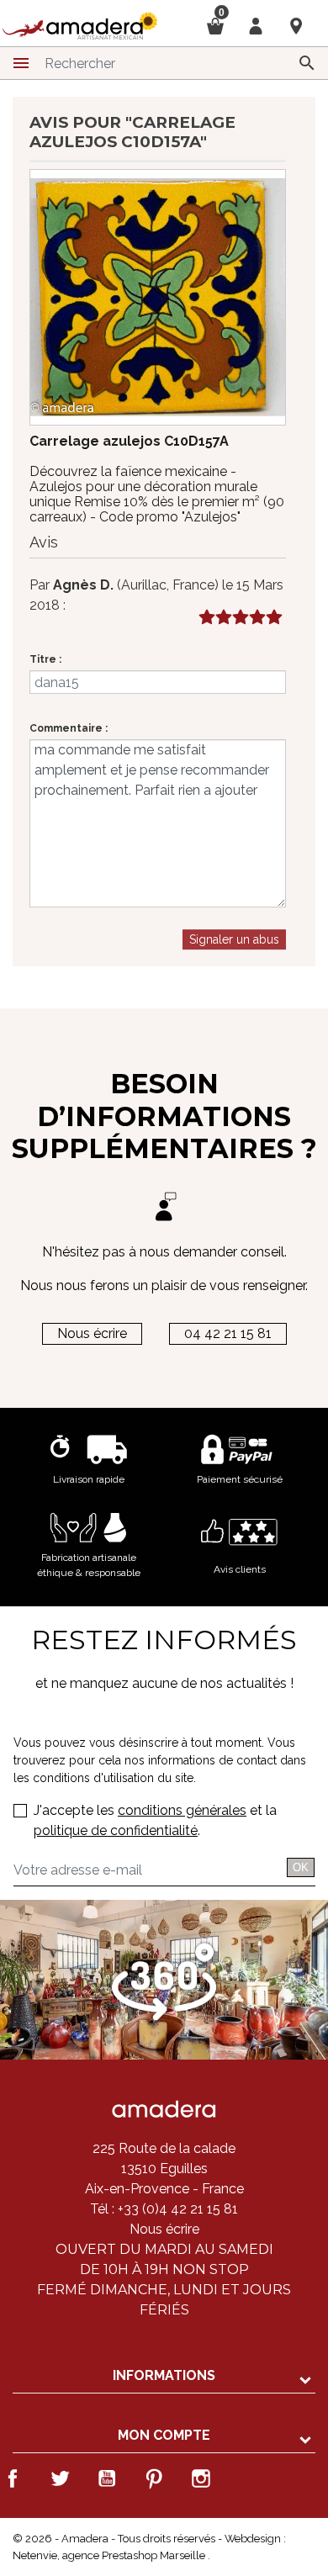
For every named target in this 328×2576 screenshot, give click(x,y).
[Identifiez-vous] (256, 25)
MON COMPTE (164, 2435)
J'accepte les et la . (155, 1820)
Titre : (45, 659)
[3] (240, 618)
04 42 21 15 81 (228, 1333)
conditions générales (182, 1810)
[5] (274, 618)
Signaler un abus (234, 939)
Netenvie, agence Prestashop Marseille (110, 2555)
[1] (206, 618)
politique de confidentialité (116, 1830)
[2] (223, 618)
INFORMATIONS (164, 2375)
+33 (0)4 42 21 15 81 (176, 2209)
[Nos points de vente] (296, 25)
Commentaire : (69, 728)
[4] (257, 618)
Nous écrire (92, 1333)
